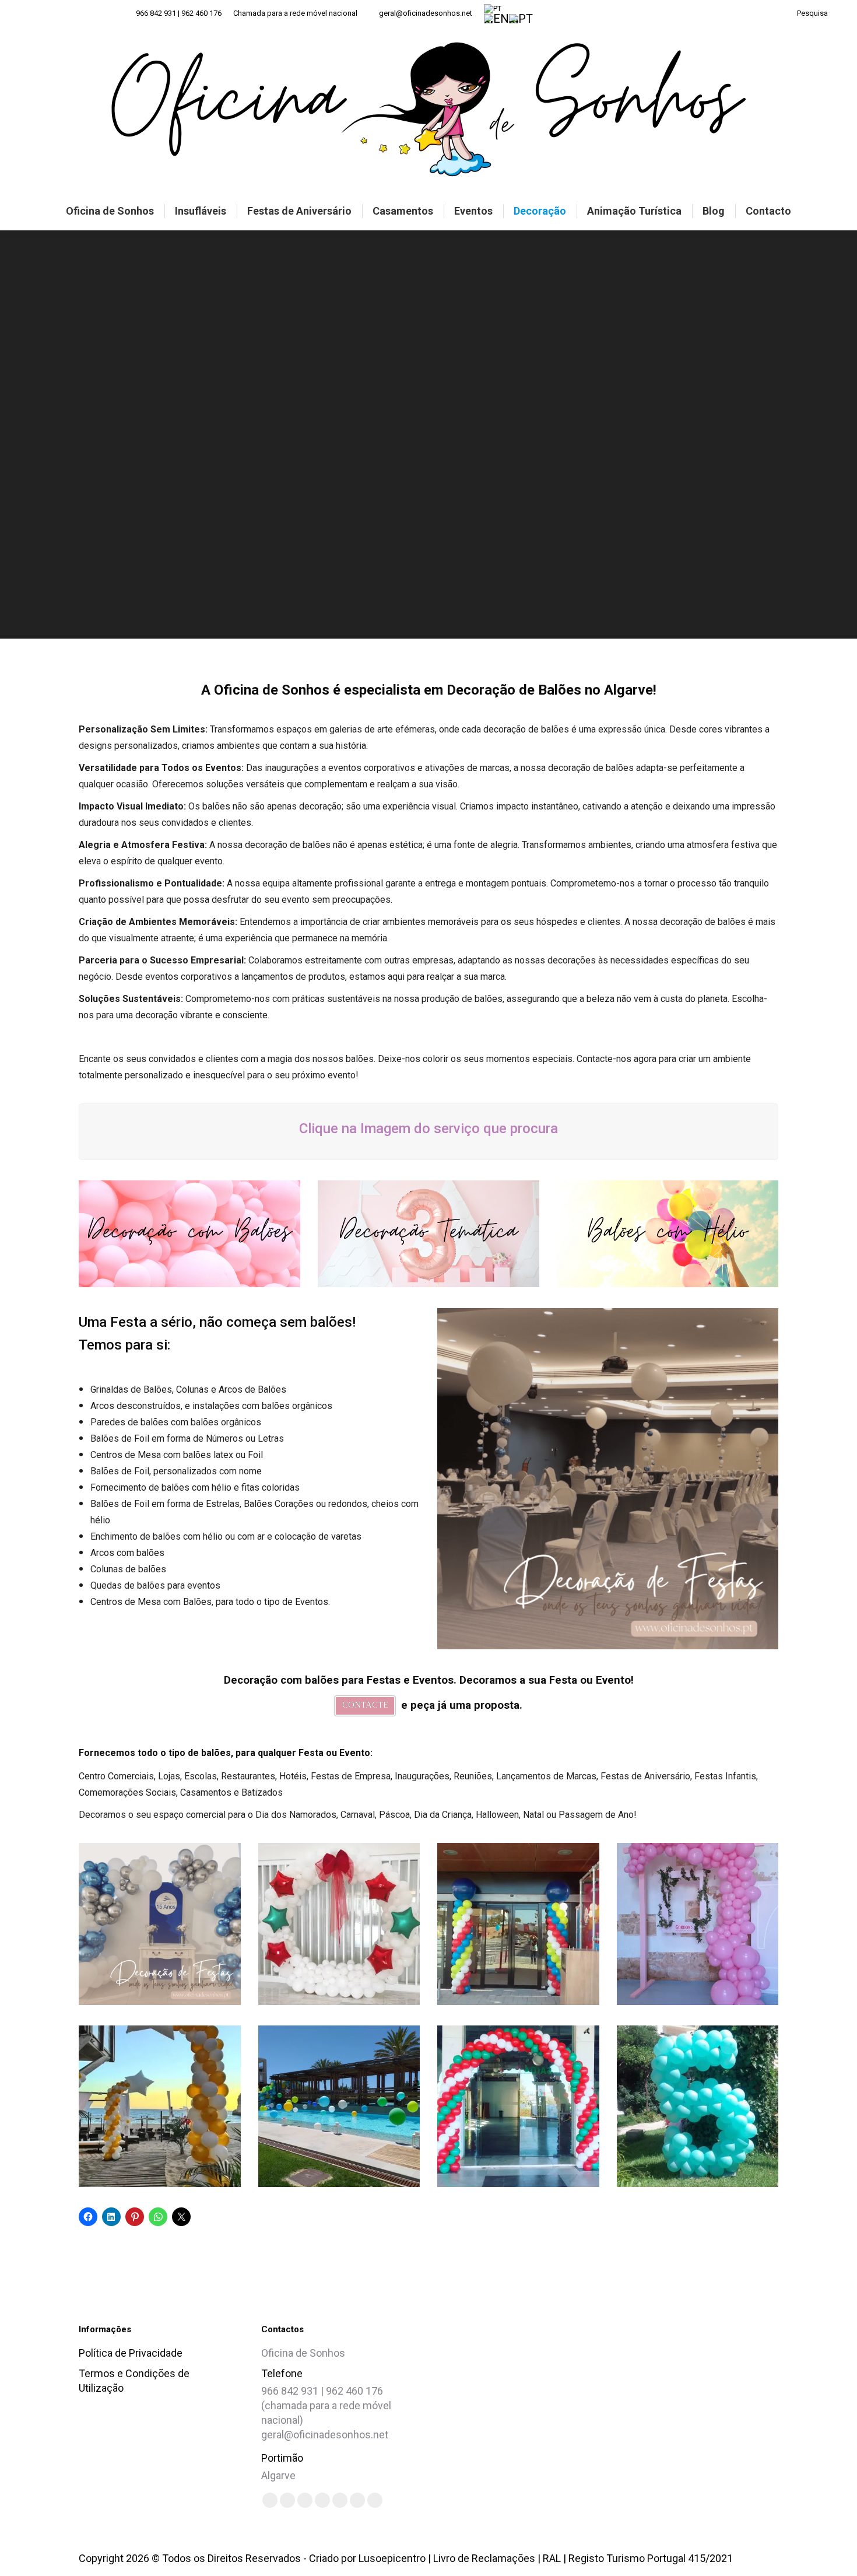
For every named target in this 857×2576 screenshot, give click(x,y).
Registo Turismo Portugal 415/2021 (651, 2558)
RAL (552, 2558)
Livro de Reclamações (484, 2558)
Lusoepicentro (392, 2558)
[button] (640, 2399)
